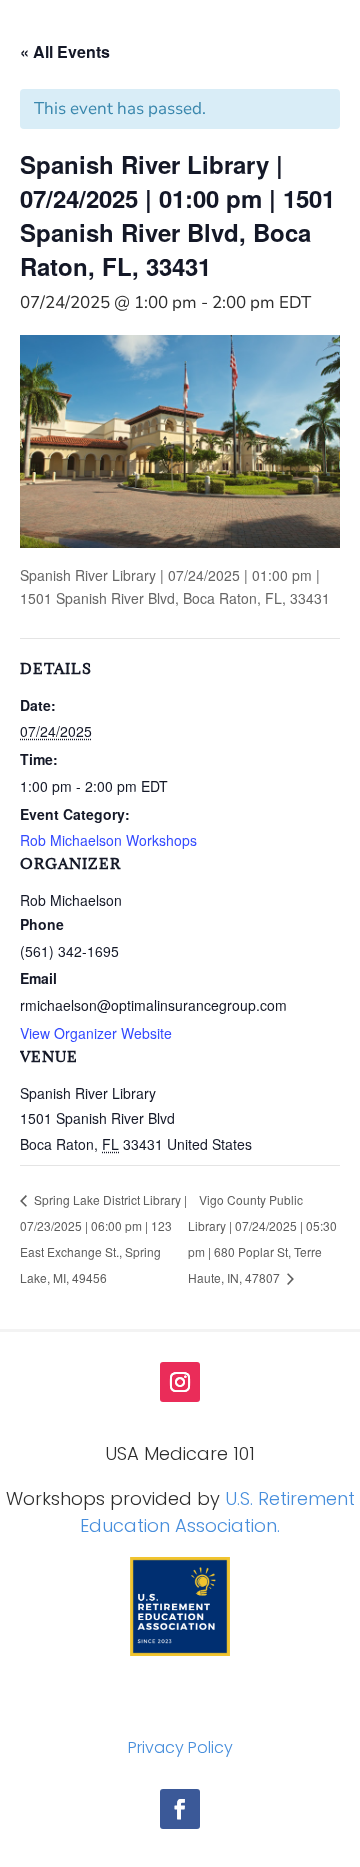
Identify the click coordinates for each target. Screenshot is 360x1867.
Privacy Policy (180, 1747)
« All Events (65, 51)
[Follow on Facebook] (180, 1809)
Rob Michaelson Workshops (108, 840)
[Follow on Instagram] (180, 1382)
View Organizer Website (96, 1033)
